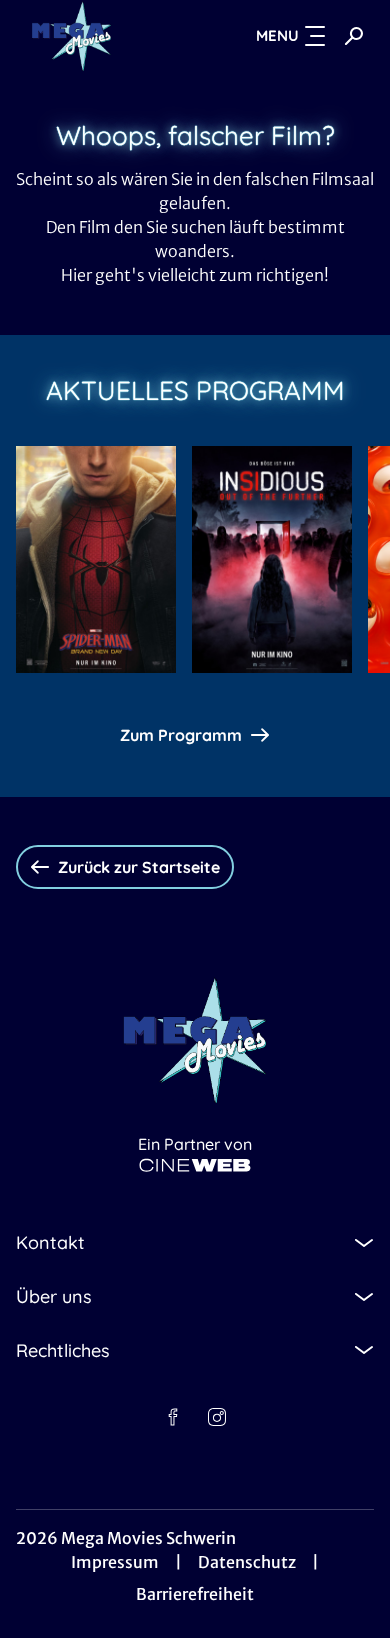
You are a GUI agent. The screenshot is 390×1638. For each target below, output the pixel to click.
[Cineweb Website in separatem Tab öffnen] (195, 1165)
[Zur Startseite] (96, 36)
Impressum (115, 1562)
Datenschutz (247, 1562)
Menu (277, 35)
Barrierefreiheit (195, 1594)
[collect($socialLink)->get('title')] (173, 1417)
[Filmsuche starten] (354, 36)
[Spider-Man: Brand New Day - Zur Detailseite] (96, 559)
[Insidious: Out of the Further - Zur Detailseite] (272, 559)
